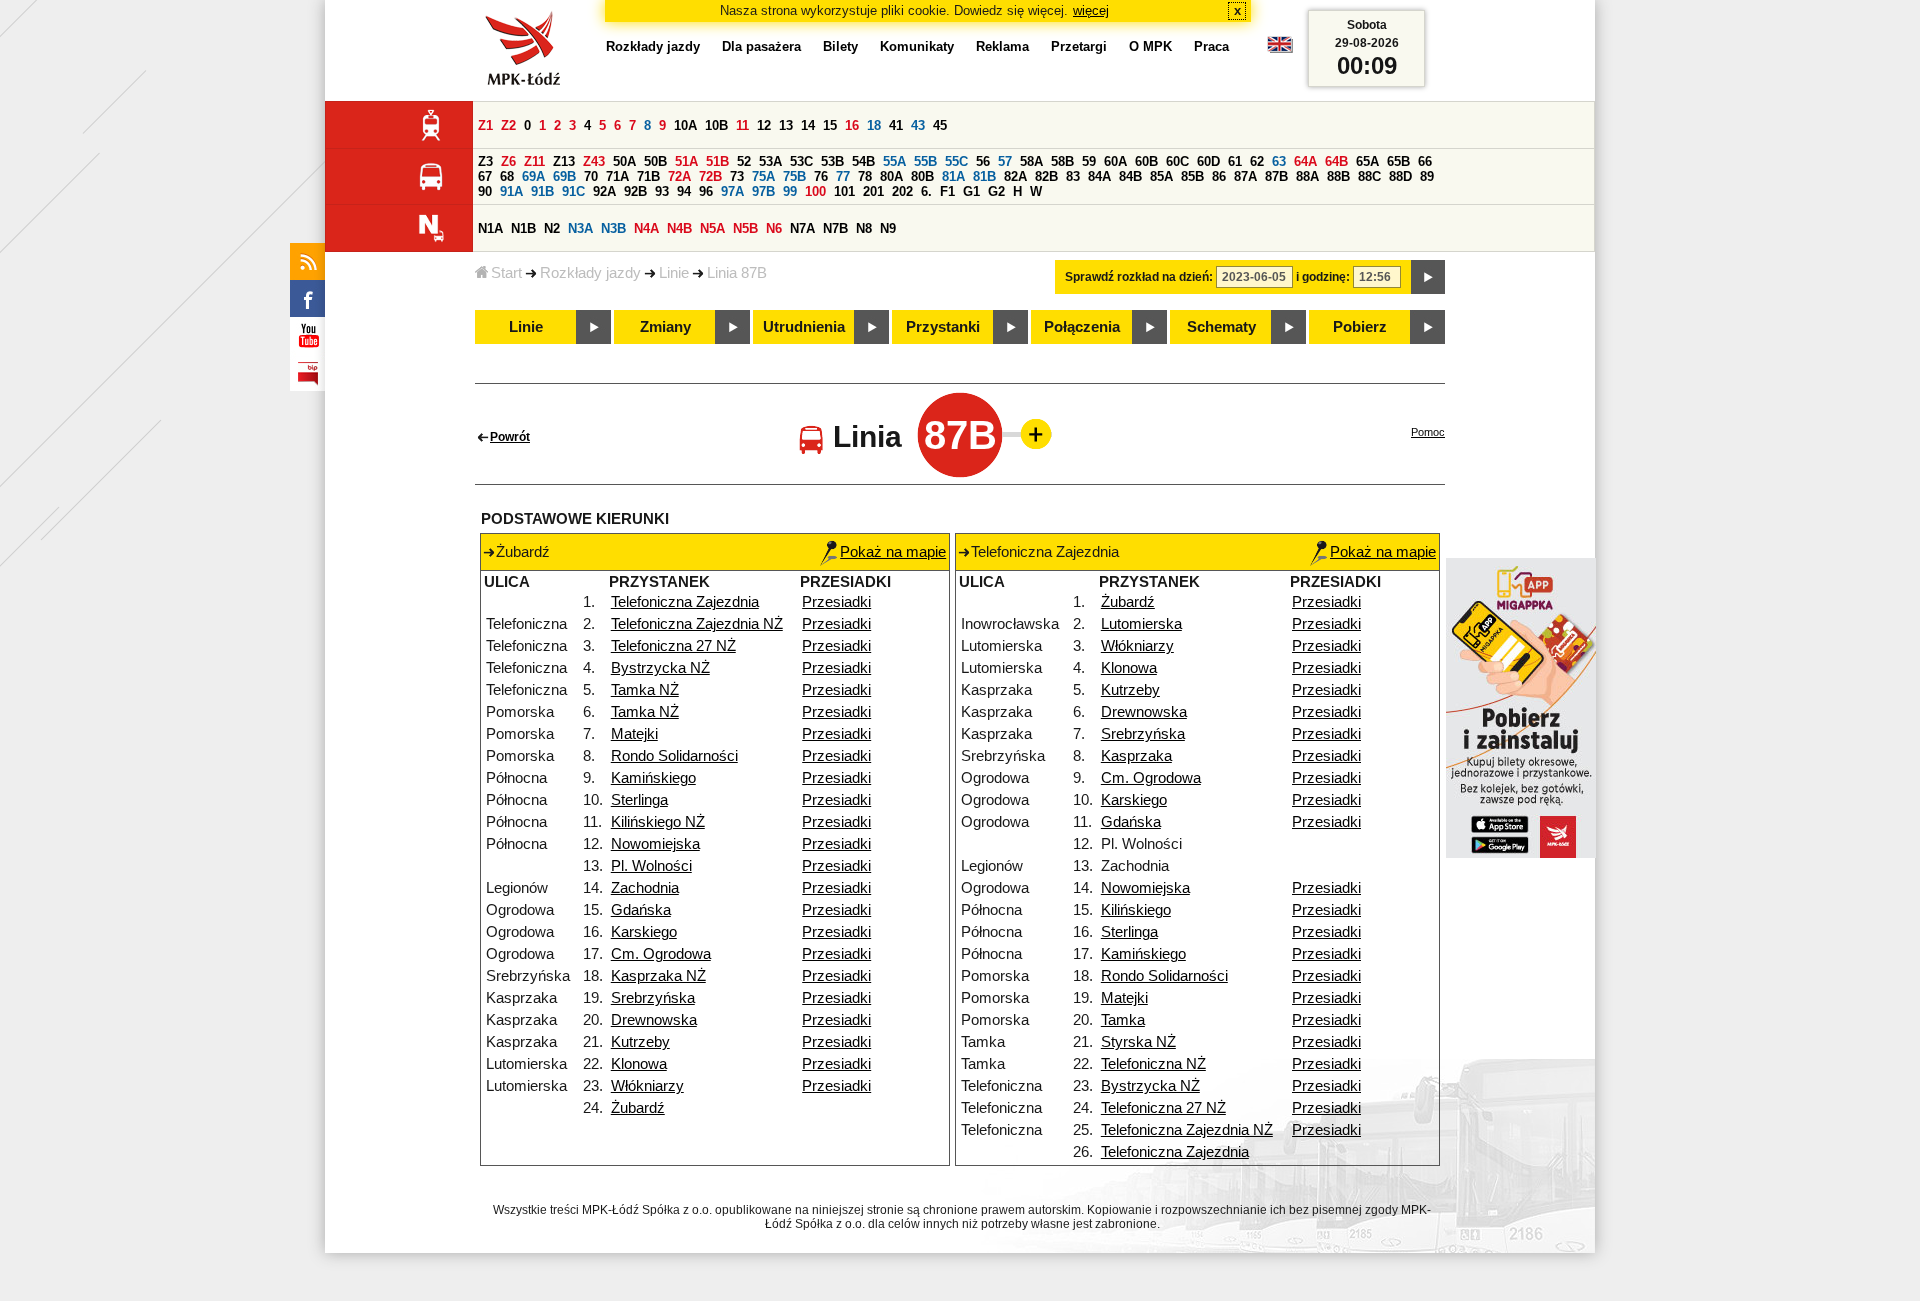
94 (684, 191)
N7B (835, 228)
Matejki (634, 734)
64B (1336, 161)
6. (926, 191)
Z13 (564, 161)
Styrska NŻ (1138, 1042)
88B (1338, 176)
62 (1257, 161)
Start (506, 273)
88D (1400, 176)
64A (1305, 161)
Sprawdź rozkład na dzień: (1139, 277)
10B (716, 125)
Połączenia (1082, 327)
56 (983, 161)
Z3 (485, 161)
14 (808, 125)
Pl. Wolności (651, 866)
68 (507, 176)
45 (940, 125)
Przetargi (1079, 46)
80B (922, 176)
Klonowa (639, 1064)
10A (685, 125)
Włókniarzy (647, 1086)
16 (852, 125)
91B (542, 191)
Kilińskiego (1136, 910)
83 (1073, 176)
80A (891, 176)
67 (485, 176)
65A (1367, 161)
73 (737, 176)
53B (832, 161)
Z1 (485, 125)
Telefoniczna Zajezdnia (685, 602)
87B (1276, 176)
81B (984, 176)
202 (902, 191)
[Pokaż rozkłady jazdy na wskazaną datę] (1428, 277)
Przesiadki (836, 602)
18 (874, 125)
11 (742, 125)
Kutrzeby (640, 1042)
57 (1005, 161)
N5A (712, 228)
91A (511, 191)
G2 (996, 191)
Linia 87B (737, 273)
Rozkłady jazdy (590, 273)
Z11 (534, 161)
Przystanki (943, 327)
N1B (523, 228)
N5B (745, 228)
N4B (679, 228)
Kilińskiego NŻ (658, 822)
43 (918, 125)
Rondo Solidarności (674, 756)
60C (1177, 161)
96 (706, 191)
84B (1130, 176)
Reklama (1002, 46)
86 (1219, 176)
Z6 (508, 161)
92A (604, 191)
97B (763, 191)
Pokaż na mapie (893, 552)
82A (1015, 176)
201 (873, 191)
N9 (888, 228)
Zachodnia (645, 888)
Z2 (508, 125)
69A (533, 176)
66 (1425, 161)
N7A (802, 228)
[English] (1280, 49)
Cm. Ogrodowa (661, 954)
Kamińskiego (653, 778)
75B (794, 176)
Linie (674, 273)
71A (617, 176)
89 (1427, 176)
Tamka (1123, 1020)
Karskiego (644, 932)
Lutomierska (1141, 624)
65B (1398, 161)
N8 (864, 228)
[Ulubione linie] (1030, 434)
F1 (947, 191)
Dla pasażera (761, 46)
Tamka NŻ (645, 690)
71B (648, 176)
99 (790, 191)
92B (635, 191)
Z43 (594, 161)
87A (1245, 176)
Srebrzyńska (653, 998)
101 (844, 191)
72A (679, 176)
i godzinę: (1323, 277)
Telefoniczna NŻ (1153, 1064)
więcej (1091, 10)
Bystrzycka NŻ (660, 668)
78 (865, 176)
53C (801, 161)
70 (591, 176)
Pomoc (1428, 432)
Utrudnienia (804, 327)
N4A (646, 228)
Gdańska (641, 910)
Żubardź (638, 1108)
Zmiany (665, 327)
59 (1089, 161)
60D (1208, 161)
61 (1235, 161)
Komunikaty (917, 46)
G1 (971, 191)
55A (894, 161)
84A (1099, 176)
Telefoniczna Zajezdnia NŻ (697, 624)
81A (953, 176)
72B (710, 176)
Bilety (840, 46)
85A (1161, 176)
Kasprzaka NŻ (658, 976)
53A (770, 161)
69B (564, 176)
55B (925, 161)
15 (830, 125)
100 (815, 191)
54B (863, 161)
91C (573, 191)
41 (896, 125)
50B (655, 161)
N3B (613, 228)
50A (624, 161)
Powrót (510, 437)
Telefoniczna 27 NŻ (673, 646)
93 (662, 191)
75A (763, 176)
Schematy (1221, 327)
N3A (580, 228)
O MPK (1150, 46)
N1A (490, 228)
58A (1031, 161)
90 (485, 191)
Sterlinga (639, 800)
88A (1307, 176)
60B (1146, 161)
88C (1369, 176)
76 (821, 176)
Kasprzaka (1136, 756)
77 (843, 176)
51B (717, 161)
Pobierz (1360, 327)
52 (744, 161)
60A (1115, 161)
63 (1279, 161)
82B (1046, 176)
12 (764, 125)
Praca (1211, 46)
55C (956, 161)
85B (1192, 176)
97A (732, 191)
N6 (774, 228)
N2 (552, 228)
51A (686, 161)
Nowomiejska (655, 844)
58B (1062, 161)
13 (786, 125)
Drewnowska (654, 1020)
